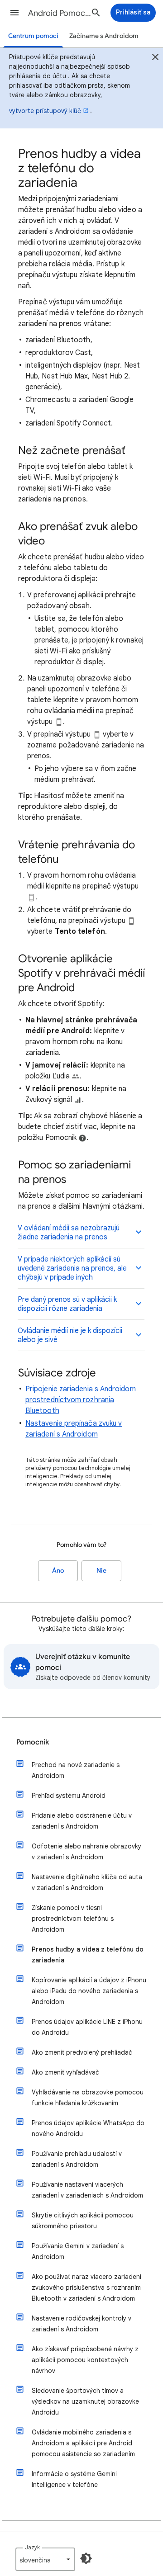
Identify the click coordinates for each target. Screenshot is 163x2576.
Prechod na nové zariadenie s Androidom (76, 1770)
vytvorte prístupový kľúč (45, 111)
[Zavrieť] (155, 58)
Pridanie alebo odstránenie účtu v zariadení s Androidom (82, 1821)
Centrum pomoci (33, 36)
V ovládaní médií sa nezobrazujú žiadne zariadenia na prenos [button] (69, 1233)
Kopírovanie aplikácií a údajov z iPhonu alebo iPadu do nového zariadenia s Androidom (89, 1991)
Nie (101, 1571)
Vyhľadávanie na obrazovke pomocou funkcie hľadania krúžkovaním (88, 2098)
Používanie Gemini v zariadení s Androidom (78, 2251)
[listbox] (45, 2559)
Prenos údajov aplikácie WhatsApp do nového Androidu (88, 2128)
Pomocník (33, 1742)
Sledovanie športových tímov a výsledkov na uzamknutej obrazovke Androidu (85, 2401)
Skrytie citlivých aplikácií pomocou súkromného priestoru (83, 2221)
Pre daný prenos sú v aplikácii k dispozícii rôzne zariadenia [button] (67, 1304)
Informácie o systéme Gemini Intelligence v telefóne (74, 2479)
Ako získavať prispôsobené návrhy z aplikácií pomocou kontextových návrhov (85, 2360)
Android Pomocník (62, 13)
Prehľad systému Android (69, 1796)
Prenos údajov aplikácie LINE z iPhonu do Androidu (87, 2027)
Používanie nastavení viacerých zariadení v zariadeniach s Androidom (87, 2190)
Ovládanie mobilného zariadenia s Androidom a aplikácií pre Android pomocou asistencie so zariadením (83, 2443)
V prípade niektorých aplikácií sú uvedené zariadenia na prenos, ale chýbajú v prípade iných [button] (72, 1268)
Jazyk (32, 2547)
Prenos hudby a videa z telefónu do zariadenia (88, 1955)
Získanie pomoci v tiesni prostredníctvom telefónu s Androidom (73, 1919)
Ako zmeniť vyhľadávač (65, 2072)
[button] (14, 13)
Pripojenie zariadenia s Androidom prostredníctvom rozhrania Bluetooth (81, 1400)
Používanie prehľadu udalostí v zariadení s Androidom (77, 2159)
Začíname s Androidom (104, 36)
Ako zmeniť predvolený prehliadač (82, 2052)
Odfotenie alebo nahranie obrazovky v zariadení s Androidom (86, 1852)
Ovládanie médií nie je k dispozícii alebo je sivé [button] (70, 1335)
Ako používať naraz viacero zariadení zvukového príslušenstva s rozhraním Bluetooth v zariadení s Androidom (86, 2288)
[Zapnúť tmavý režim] (86, 2558)
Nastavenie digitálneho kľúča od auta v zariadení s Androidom (87, 1882)
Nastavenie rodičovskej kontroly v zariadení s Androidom (81, 2324)
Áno (58, 1571)
